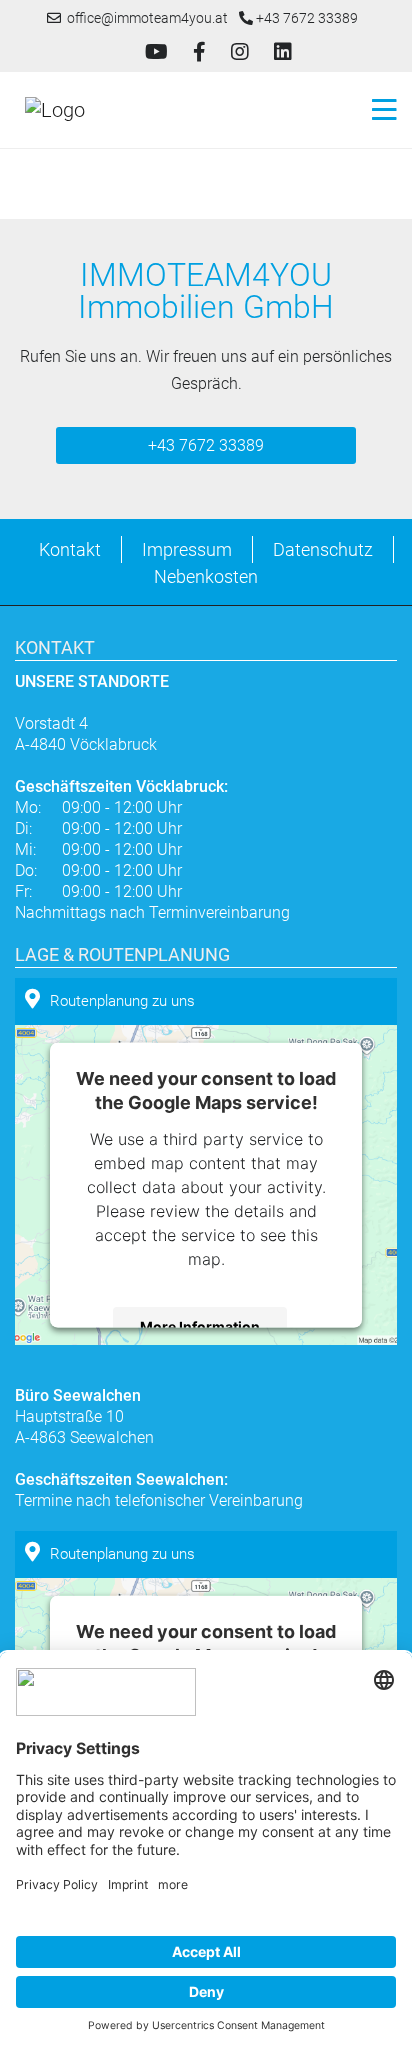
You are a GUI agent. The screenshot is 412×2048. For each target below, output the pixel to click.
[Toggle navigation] (378, 110)
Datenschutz (323, 549)
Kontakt (70, 549)
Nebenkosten (206, 576)
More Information (200, 1326)
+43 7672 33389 (305, 18)
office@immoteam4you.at (144, 18)
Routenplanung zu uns (122, 1001)
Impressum (187, 549)
